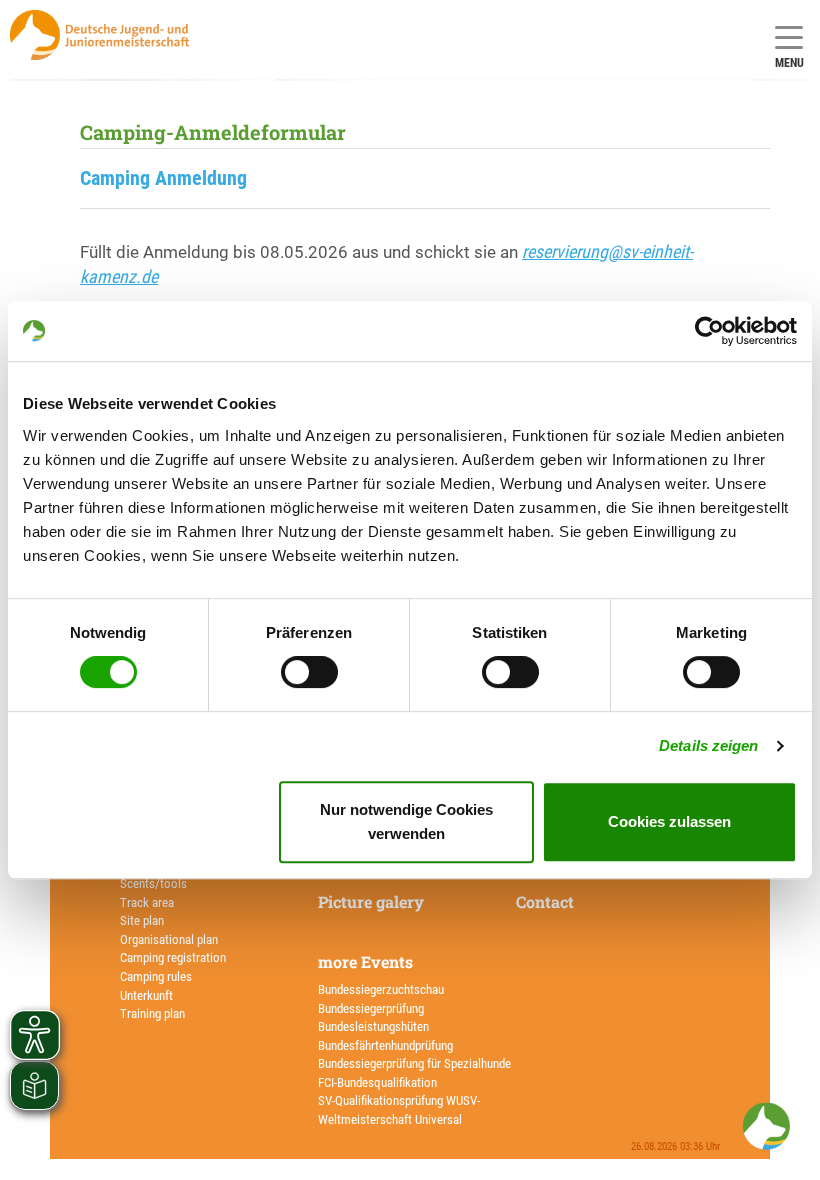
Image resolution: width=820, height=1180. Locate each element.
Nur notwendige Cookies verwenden (406, 821)
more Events (365, 961)
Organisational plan (169, 939)
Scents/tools (153, 883)
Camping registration (173, 957)
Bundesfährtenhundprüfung (385, 1045)
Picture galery (371, 901)
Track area (147, 902)
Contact (545, 901)
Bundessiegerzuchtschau (381, 989)
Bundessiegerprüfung (371, 1008)
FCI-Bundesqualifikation (377, 1082)
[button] (766, 1126)
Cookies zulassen (669, 821)
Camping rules (156, 976)
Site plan (142, 920)
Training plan (152, 1013)
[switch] (309, 672)
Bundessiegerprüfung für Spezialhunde (414, 1063)
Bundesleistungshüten (373, 1026)
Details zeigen (708, 745)
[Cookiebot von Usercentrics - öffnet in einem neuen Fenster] (709, 331)
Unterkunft (146, 995)
